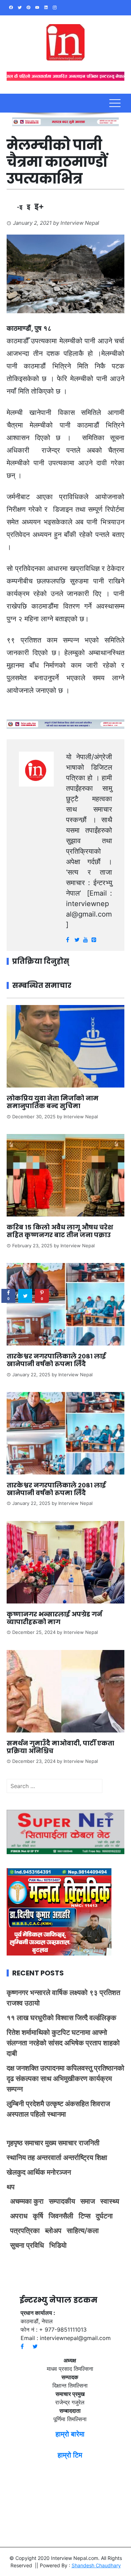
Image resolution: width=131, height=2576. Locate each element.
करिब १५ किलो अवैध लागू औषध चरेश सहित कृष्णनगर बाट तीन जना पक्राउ (60, 1231)
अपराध (19, 2216)
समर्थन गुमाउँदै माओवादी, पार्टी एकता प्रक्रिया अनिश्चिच (60, 1747)
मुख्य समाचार (61, 2143)
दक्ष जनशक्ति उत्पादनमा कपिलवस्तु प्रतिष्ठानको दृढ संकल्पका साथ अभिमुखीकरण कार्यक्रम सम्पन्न (65, 2079)
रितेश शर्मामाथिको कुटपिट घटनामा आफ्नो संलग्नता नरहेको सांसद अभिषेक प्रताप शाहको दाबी (63, 2043)
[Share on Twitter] (25, 1296)
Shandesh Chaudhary (96, 2565)
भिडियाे (58, 2245)
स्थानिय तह (21, 2158)
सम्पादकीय (62, 2201)
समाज (88, 2201)
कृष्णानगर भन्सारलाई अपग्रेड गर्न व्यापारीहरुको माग (54, 1618)
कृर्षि (38, 2216)
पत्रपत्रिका (25, 2231)
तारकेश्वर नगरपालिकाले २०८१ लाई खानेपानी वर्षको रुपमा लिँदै (56, 1360)
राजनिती (89, 2143)
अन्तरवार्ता (49, 2158)
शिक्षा (101, 2158)
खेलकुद (16, 2172)
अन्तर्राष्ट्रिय (78, 2158)
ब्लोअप (53, 2231)
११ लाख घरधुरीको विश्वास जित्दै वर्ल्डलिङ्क (61, 2018)
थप (11, 2187)
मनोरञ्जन (59, 2172)
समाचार (34, 2143)
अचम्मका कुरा (27, 2201)
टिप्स (85, 2216)
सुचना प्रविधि (27, 2245)
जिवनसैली (61, 2216)
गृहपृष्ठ (15, 2143)
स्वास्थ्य (110, 2201)
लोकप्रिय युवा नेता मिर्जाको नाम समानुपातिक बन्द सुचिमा (53, 1102)
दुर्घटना (104, 2216)
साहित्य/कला (83, 2231)
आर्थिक (36, 2172)
